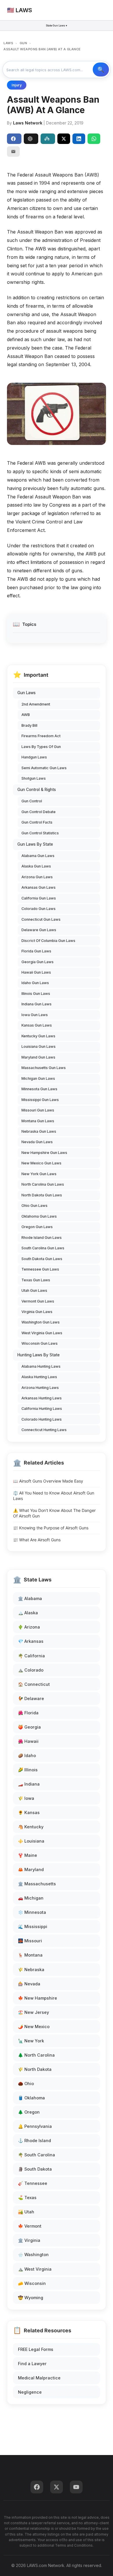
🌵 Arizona (29, 1627)
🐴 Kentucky (31, 1827)
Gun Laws (27, 693)
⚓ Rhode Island (34, 2141)
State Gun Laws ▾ (57, 25)
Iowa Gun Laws (35, 1015)
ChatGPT (31, 139)
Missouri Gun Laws (38, 1110)
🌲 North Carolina (36, 2055)
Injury (17, 85)
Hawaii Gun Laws (36, 972)
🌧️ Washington (33, 2255)
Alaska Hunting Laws (39, 1377)
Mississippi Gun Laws (40, 1100)
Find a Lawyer (32, 2364)
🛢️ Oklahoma (31, 2098)
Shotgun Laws (34, 778)
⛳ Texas (27, 2198)
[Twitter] (57, 2487)
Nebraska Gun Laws (39, 1131)
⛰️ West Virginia (35, 2269)
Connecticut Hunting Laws (44, 1430)
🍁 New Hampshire (38, 1998)
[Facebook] (37, 2487)
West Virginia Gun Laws (42, 1333)
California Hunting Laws (42, 1409)
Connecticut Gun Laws (41, 919)
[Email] (13, 152)
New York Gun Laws (39, 1174)
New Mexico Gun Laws (41, 1163)
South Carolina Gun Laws (43, 1248)
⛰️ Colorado (31, 1670)
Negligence (30, 2392)
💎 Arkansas (31, 1641)
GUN (23, 43)
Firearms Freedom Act (41, 736)
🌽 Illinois (28, 1770)
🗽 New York (31, 2041)
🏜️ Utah (26, 2212)
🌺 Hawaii (28, 1741)
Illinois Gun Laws (36, 994)
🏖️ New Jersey (33, 2012)
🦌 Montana (30, 1955)
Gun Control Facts (37, 822)
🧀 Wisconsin (32, 2283)
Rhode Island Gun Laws (42, 1238)
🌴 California (31, 1656)
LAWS (8, 43)
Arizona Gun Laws (37, 877)
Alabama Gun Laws (38, 856)
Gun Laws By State (35, 844)
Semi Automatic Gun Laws (44, 768)
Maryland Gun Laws (38, 1057)
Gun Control (32, 801)
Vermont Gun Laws (38, 1301)
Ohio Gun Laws (34, 1206)
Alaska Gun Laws (36, 866)
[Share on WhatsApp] (94, 139)
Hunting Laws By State (39, 1355)
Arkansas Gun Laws (39, 887)
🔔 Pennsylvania (35, 2126)
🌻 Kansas (29, 1812)
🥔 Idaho (27, 1755)
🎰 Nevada (29, 1984)
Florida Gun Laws (36, 951)
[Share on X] (64, 139)
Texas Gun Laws (36, 1280)
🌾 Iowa (26, 1798)
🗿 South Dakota (35, 2169)
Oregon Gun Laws (37, 1227)
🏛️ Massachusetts (37, 1884)
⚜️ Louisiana (31, 1841)
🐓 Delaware (31, 1698)
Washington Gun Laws (41, 1322)
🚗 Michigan (31, 1898)
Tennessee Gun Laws (40, 1269)
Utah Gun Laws (34, 1290)
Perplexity (48, 139)
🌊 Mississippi (33, 1926)
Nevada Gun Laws (37, 1142)
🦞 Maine (28, 1855)
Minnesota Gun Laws (39, 1089)
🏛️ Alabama (30, 1598)
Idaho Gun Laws (35, 983)
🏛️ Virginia (29, 2240)
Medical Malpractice (39, 2378)
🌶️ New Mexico (34, 2027)
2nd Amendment (36, 704)
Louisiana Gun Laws (39, 1046)
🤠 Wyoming (31, 2298)
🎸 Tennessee (33, 2183)
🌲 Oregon (29, 2112)
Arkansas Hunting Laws (42, 1398)
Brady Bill (29, 725)
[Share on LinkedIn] (79, 139)
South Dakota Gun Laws (42, 1259)
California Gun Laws (39, 898)
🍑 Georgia (29, 1727)
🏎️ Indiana (29, 1784)
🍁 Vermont (30, 2226)
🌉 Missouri (30, 1941)
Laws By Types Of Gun (41, 747)
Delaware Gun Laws (39, 930)
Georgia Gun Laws (38, 962)
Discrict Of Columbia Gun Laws (48, 941)
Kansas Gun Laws (37, 1025)
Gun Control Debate (39, 812)
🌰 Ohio (26, 2084)
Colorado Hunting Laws (42, 1419)
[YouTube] (76, 2487)
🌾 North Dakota (35, 2069)
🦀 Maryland (31, 1869)
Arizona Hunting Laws (40, 1388)
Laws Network (28, 123)
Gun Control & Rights (37, 790)
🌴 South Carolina (37, 2155)
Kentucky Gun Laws (38, 1036)
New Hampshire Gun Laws (44, 1153)
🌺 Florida (28, 1713)
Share (14, 139)
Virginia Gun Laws (37, 1312)
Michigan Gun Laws (38, 1078)
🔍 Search (101, 70)
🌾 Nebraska (31, 1970)
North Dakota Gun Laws (42, 1195)
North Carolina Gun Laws (43, 1184)
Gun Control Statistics (40, 833)
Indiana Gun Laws (37, 1004)
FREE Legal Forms (36, 2349)
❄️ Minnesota (32, 1912)
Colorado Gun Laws (39, 909)
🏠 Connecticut (34, 1684)
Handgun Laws (34, 757)
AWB (26, 715)
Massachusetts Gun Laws (44, 1068)
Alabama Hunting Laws (41, 1366)
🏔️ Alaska (28, 1613)
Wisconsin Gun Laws (40, 1343)
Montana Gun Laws (38, 1121)
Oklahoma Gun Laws (39, 1216)
